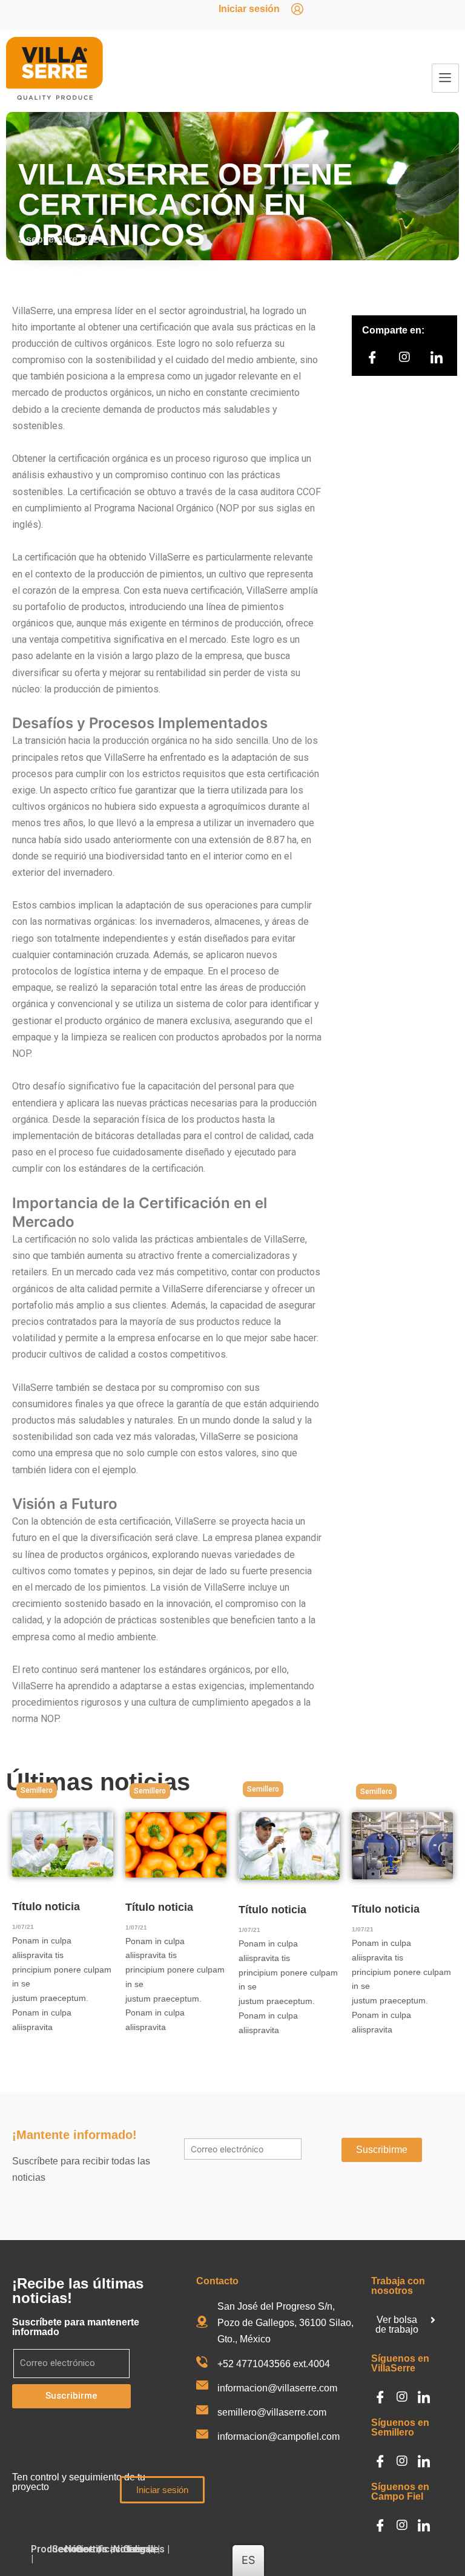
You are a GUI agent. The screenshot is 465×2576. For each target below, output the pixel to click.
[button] (37, 1790)
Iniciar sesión (249, 9)
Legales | (149, 2549)
